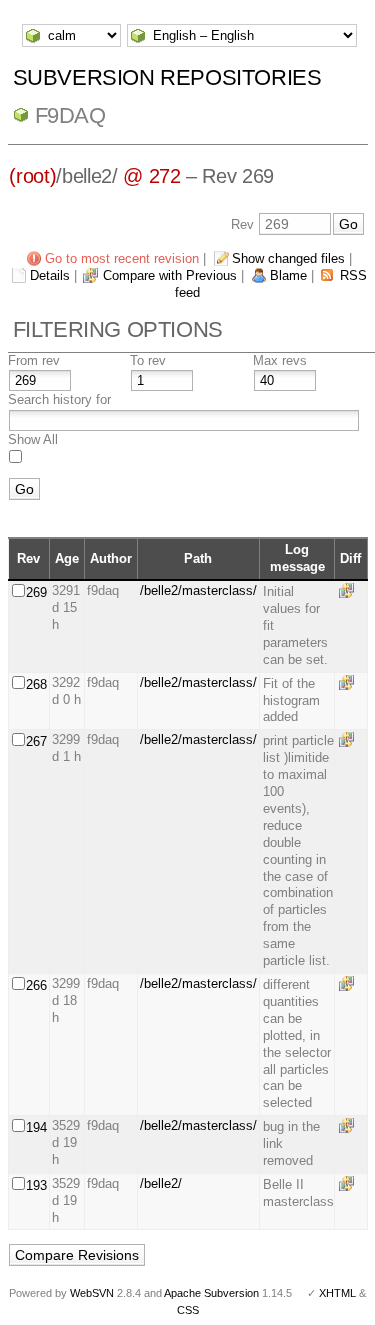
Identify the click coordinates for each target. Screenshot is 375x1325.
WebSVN (92, 1293)
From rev (34, 360)
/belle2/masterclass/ (198, 590)
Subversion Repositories (167, 77)
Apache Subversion (211, 1293)
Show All (33, 439)
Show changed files (288, 258)
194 (36, 1127)
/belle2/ (161, 1183)
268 (36, 684)
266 (36, 985)
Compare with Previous (170, 275)
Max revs (280, 360)
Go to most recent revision (122, 258)
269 (36, 592)
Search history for (59, 399)
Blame (288, 275)
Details (50, 275)
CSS (188, 1310)
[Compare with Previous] (350, 590)
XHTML (337, 1293)
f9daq (70, 115)
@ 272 (151, 176)
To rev (148, 360)
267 (36, 741)
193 (36, 1185)
